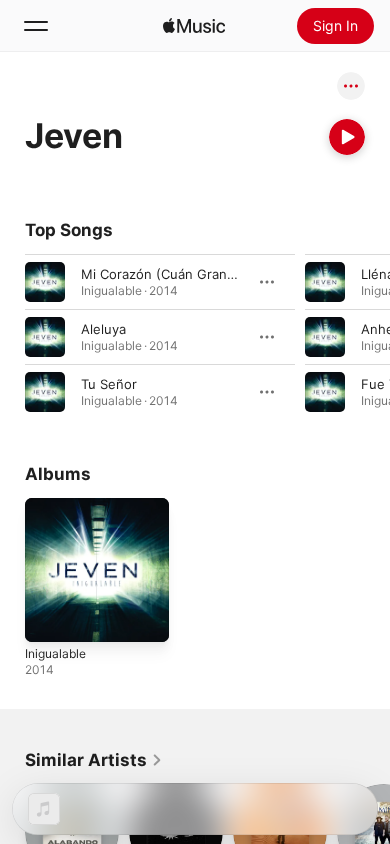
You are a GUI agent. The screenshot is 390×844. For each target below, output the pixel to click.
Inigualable (55, 653)
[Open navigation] (36, 26)
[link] (94, 760)
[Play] (347, 137)
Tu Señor (109, 384)
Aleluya (103, 329)
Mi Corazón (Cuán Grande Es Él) (181, 274)
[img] (194, 26)
